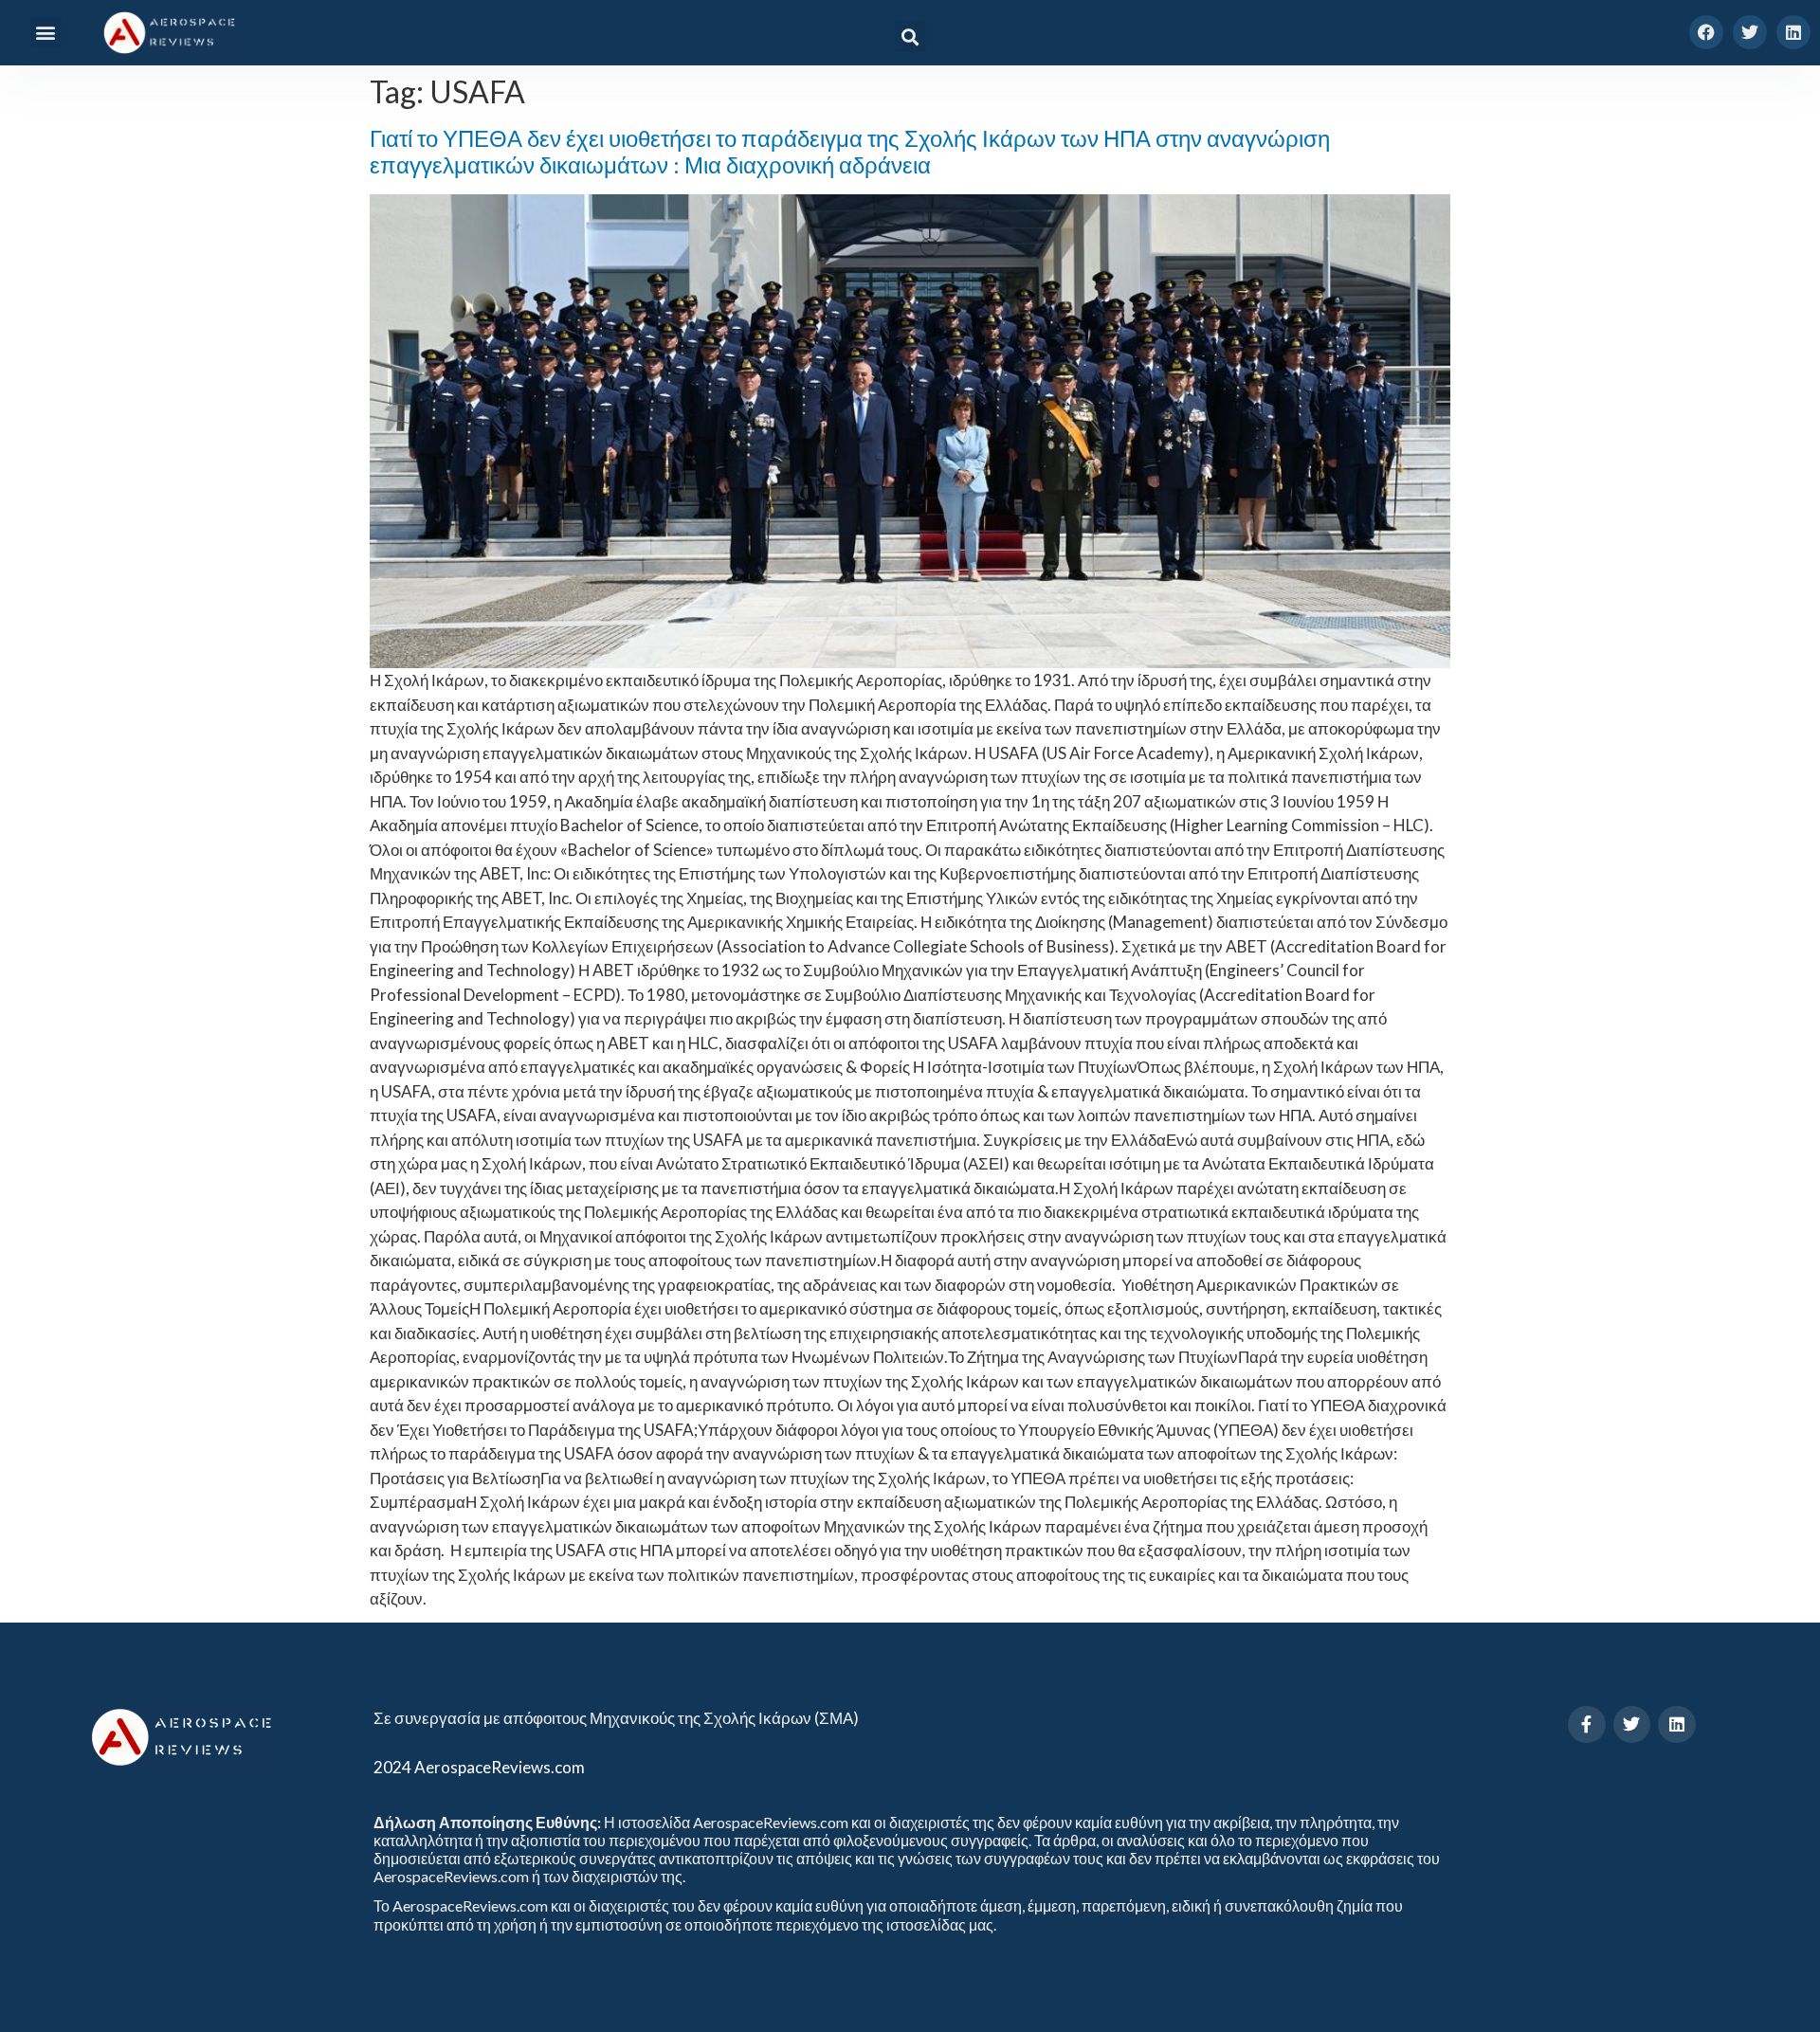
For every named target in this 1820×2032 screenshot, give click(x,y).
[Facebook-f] (1587, 1725)
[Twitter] (1750, 32)
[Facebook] (1706, 32)
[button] (46, 33)
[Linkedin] (1793, 32)
